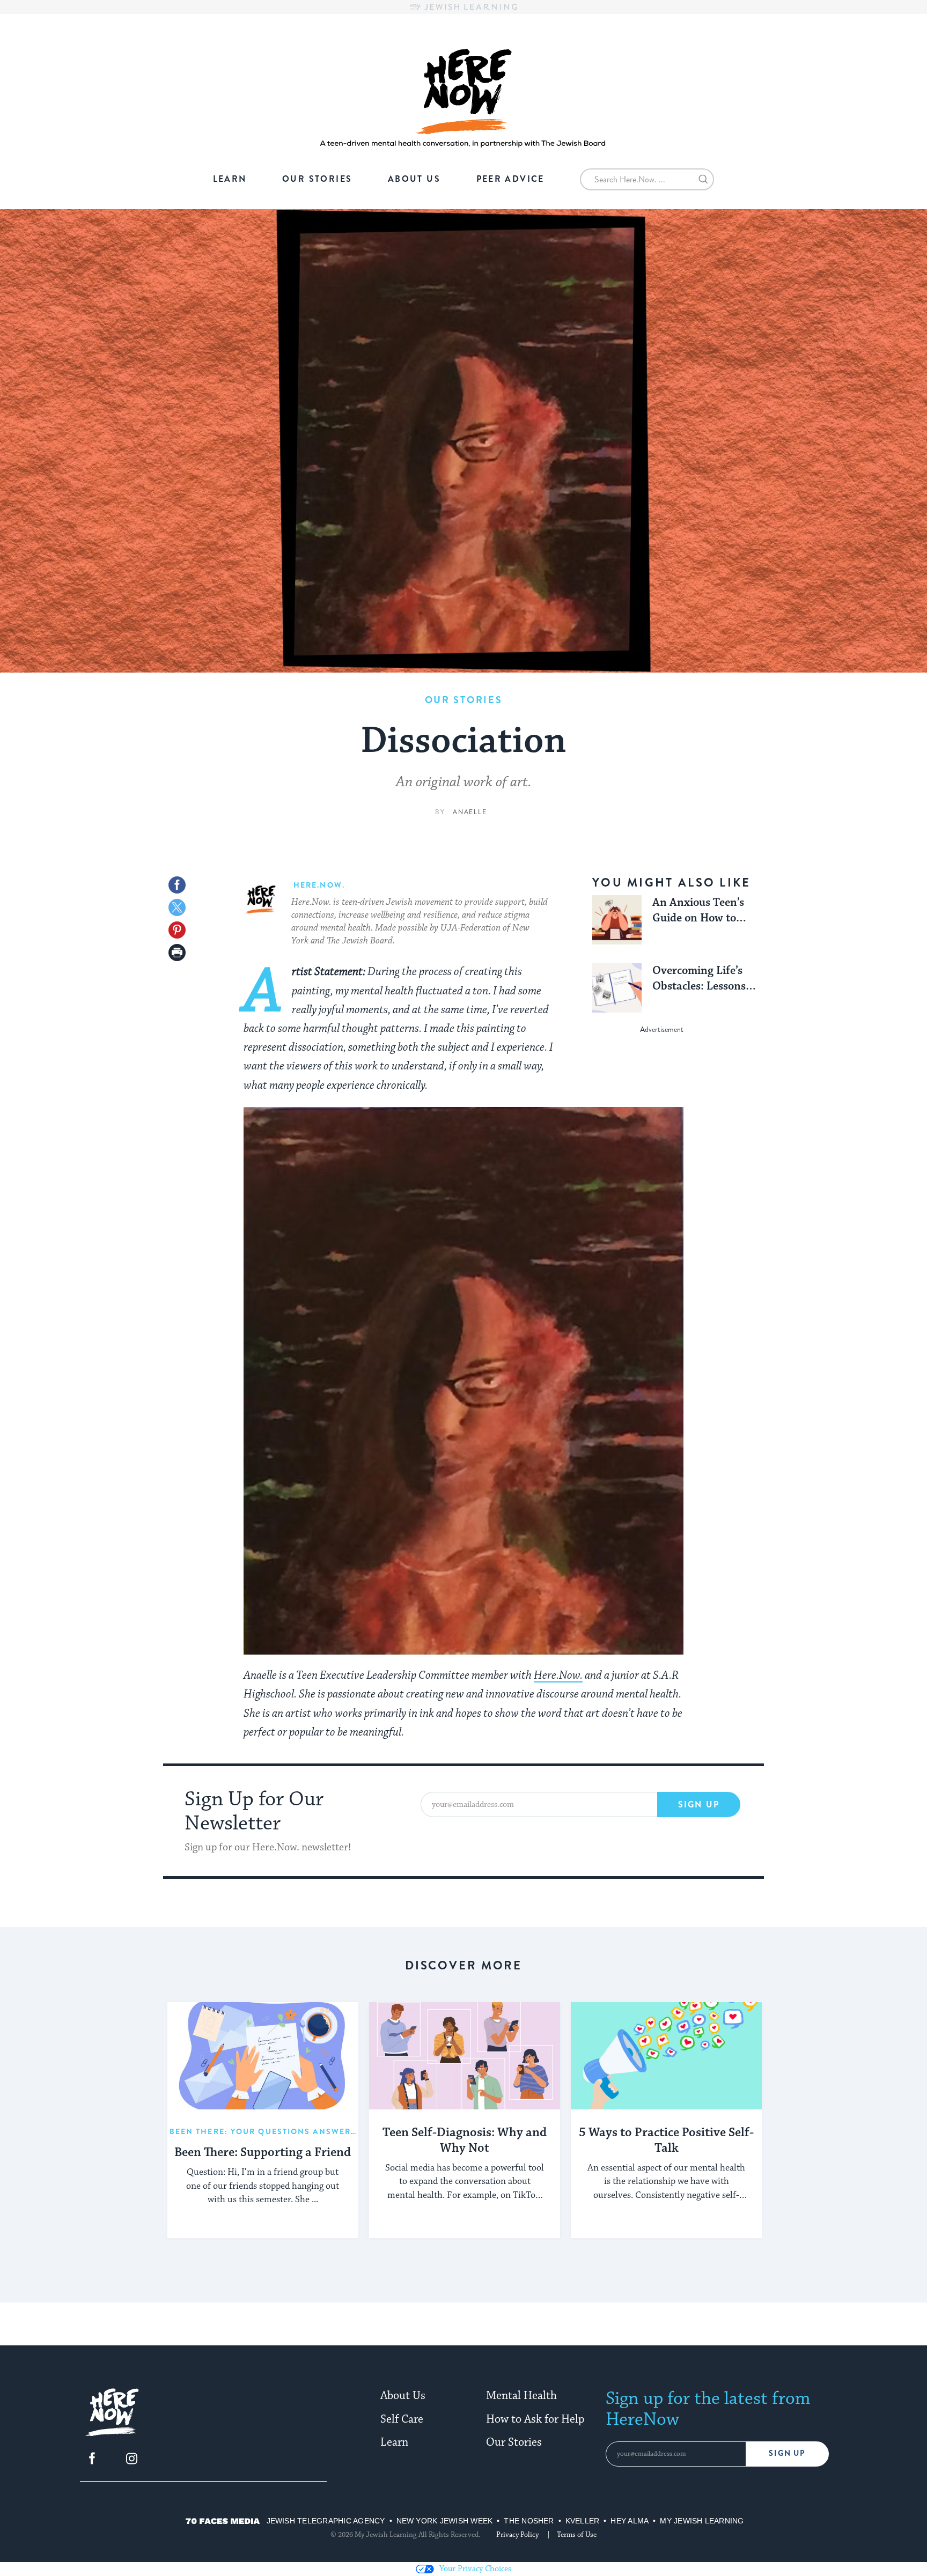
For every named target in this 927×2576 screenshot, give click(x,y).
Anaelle (470, 812)
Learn (230, 179)
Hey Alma (630, 2521)
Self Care (402, 2419)
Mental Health (521, 2396)
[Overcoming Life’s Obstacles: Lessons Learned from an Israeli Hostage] (617, 988)
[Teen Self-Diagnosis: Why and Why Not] (465, 2056)
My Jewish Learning (702, 2521)
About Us (414, 179)
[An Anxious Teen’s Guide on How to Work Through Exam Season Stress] (617, 920)
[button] (177, 953)
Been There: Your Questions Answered (266, 2131)
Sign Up (699, 1804)
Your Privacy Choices (475, 2569)
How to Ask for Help (535, 2419)
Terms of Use (577, 2535)
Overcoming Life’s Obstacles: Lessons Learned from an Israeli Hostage (699, 979)
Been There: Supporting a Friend (263, 2153)
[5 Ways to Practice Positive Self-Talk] (666, 2056)
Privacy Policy (517, 2535)
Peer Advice (510, 179)
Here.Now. (558, 1675)
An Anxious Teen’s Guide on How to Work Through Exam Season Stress (704, 911)
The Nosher (529, 2521)
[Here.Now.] (112, 2434)
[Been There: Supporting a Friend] (263, 2056)
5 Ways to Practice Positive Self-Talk (666, 2141)
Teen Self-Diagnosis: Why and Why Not (465, 2141)
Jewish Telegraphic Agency (326, 2521)
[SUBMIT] (703, 181)
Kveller (583, 2521)
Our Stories (317, 179)
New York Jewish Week (445, 2521)
